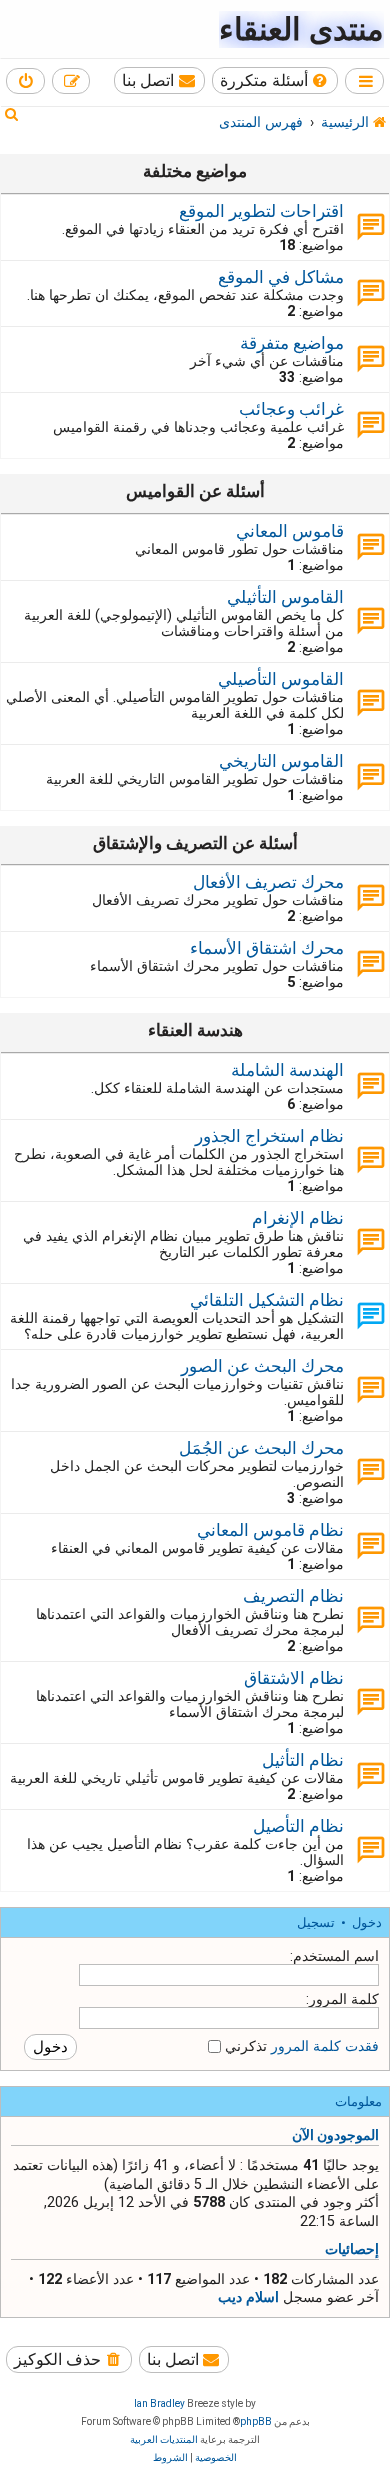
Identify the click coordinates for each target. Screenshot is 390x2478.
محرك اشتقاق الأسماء (267, 948)
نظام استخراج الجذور (269, 1136)
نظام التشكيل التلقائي (267, 1300)
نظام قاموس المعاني (270, 1530)
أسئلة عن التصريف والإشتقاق (195, 843)
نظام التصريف (293, 1596)
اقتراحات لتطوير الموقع (261, 211)
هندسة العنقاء (195, 1030)
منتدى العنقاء (301, 29)
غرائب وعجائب (291, 409)
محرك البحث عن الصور (262, 1366)
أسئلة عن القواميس (195, 491)
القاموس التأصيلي (281, 679)
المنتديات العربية (164, 2439)
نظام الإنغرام (298, 1218)
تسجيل (316, 1922)
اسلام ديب (248, 2297)
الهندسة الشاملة (287, 1070)
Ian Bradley (159, 2403)
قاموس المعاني (290, 531)
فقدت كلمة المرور (325, 2046)
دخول (367, 1922)
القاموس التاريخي (281, 761)
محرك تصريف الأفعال (268, 882)
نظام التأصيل (298, 1826)
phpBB (256, 2421)
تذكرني (244, 2046)
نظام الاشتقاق (294, 1678)
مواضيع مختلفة (195, 171)
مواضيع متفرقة (292, 343)
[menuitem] (275, 80)
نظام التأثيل (303, 1760)
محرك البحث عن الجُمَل (261, 1448)
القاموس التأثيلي (285, 597)
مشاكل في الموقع (281, 277)
